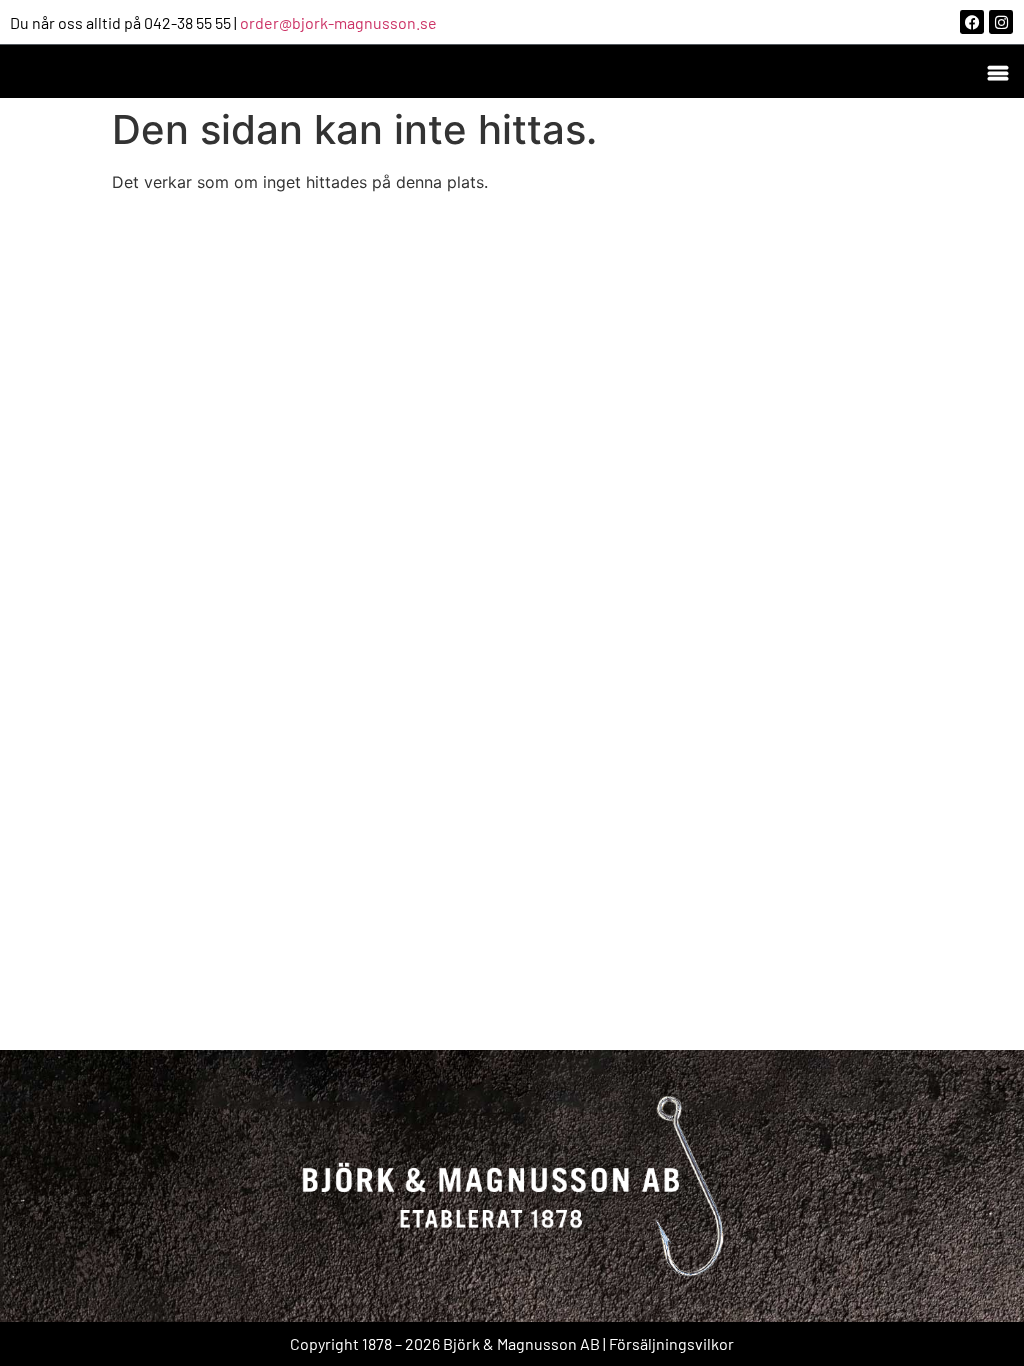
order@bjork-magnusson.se (338, 22)
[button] (997, 71)
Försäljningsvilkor (671, 1343)
